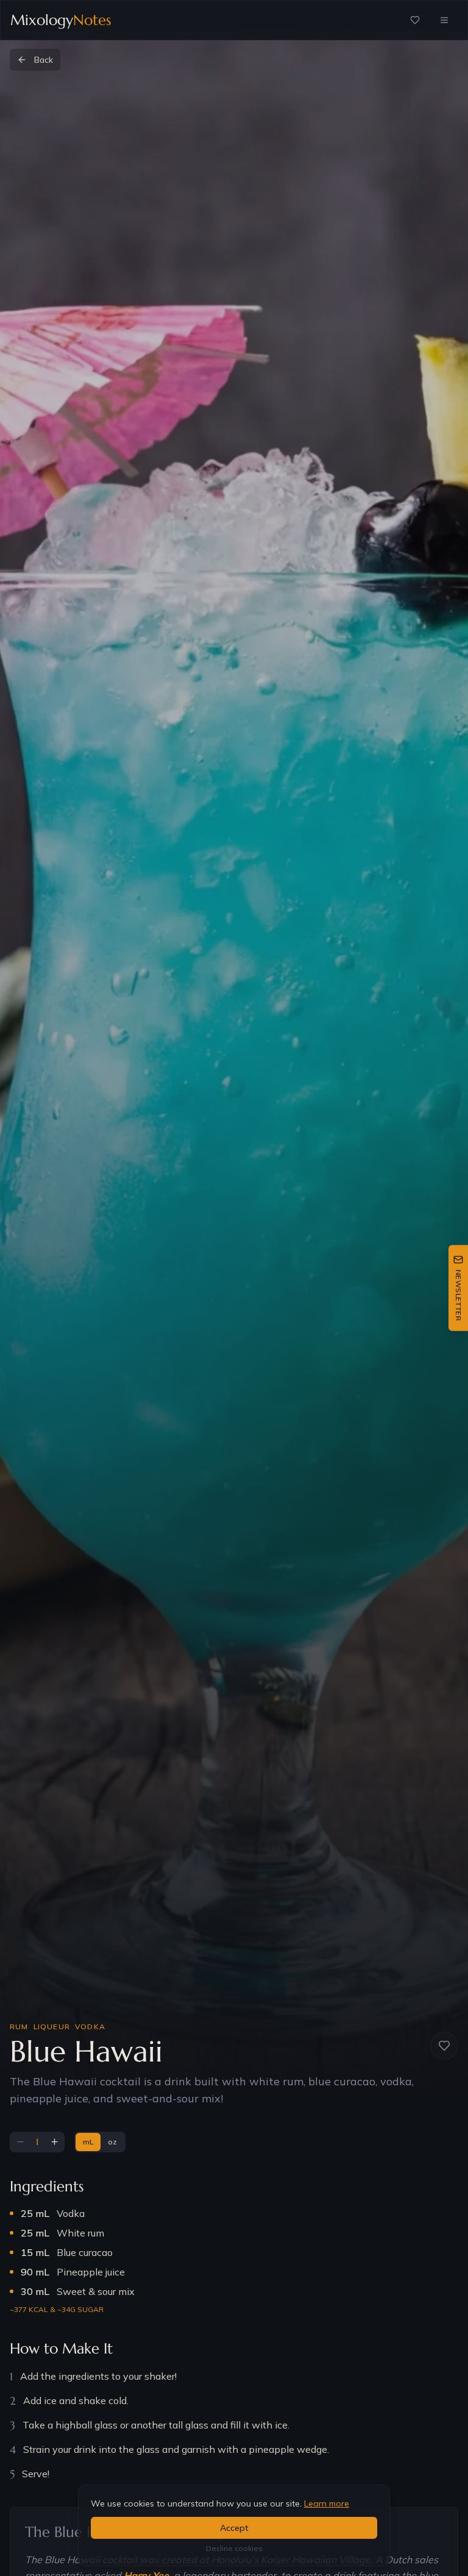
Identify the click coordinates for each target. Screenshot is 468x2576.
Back (44, 60)
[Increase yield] (54, 2142)
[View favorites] (415, 20)
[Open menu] (444, 20)
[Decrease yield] (20, 2142)
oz (112, 2142)
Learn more (327, 2503)
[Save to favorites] (444, 2046)
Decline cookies (234, 2548)
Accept (234, 2528)
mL (88, 2142)
